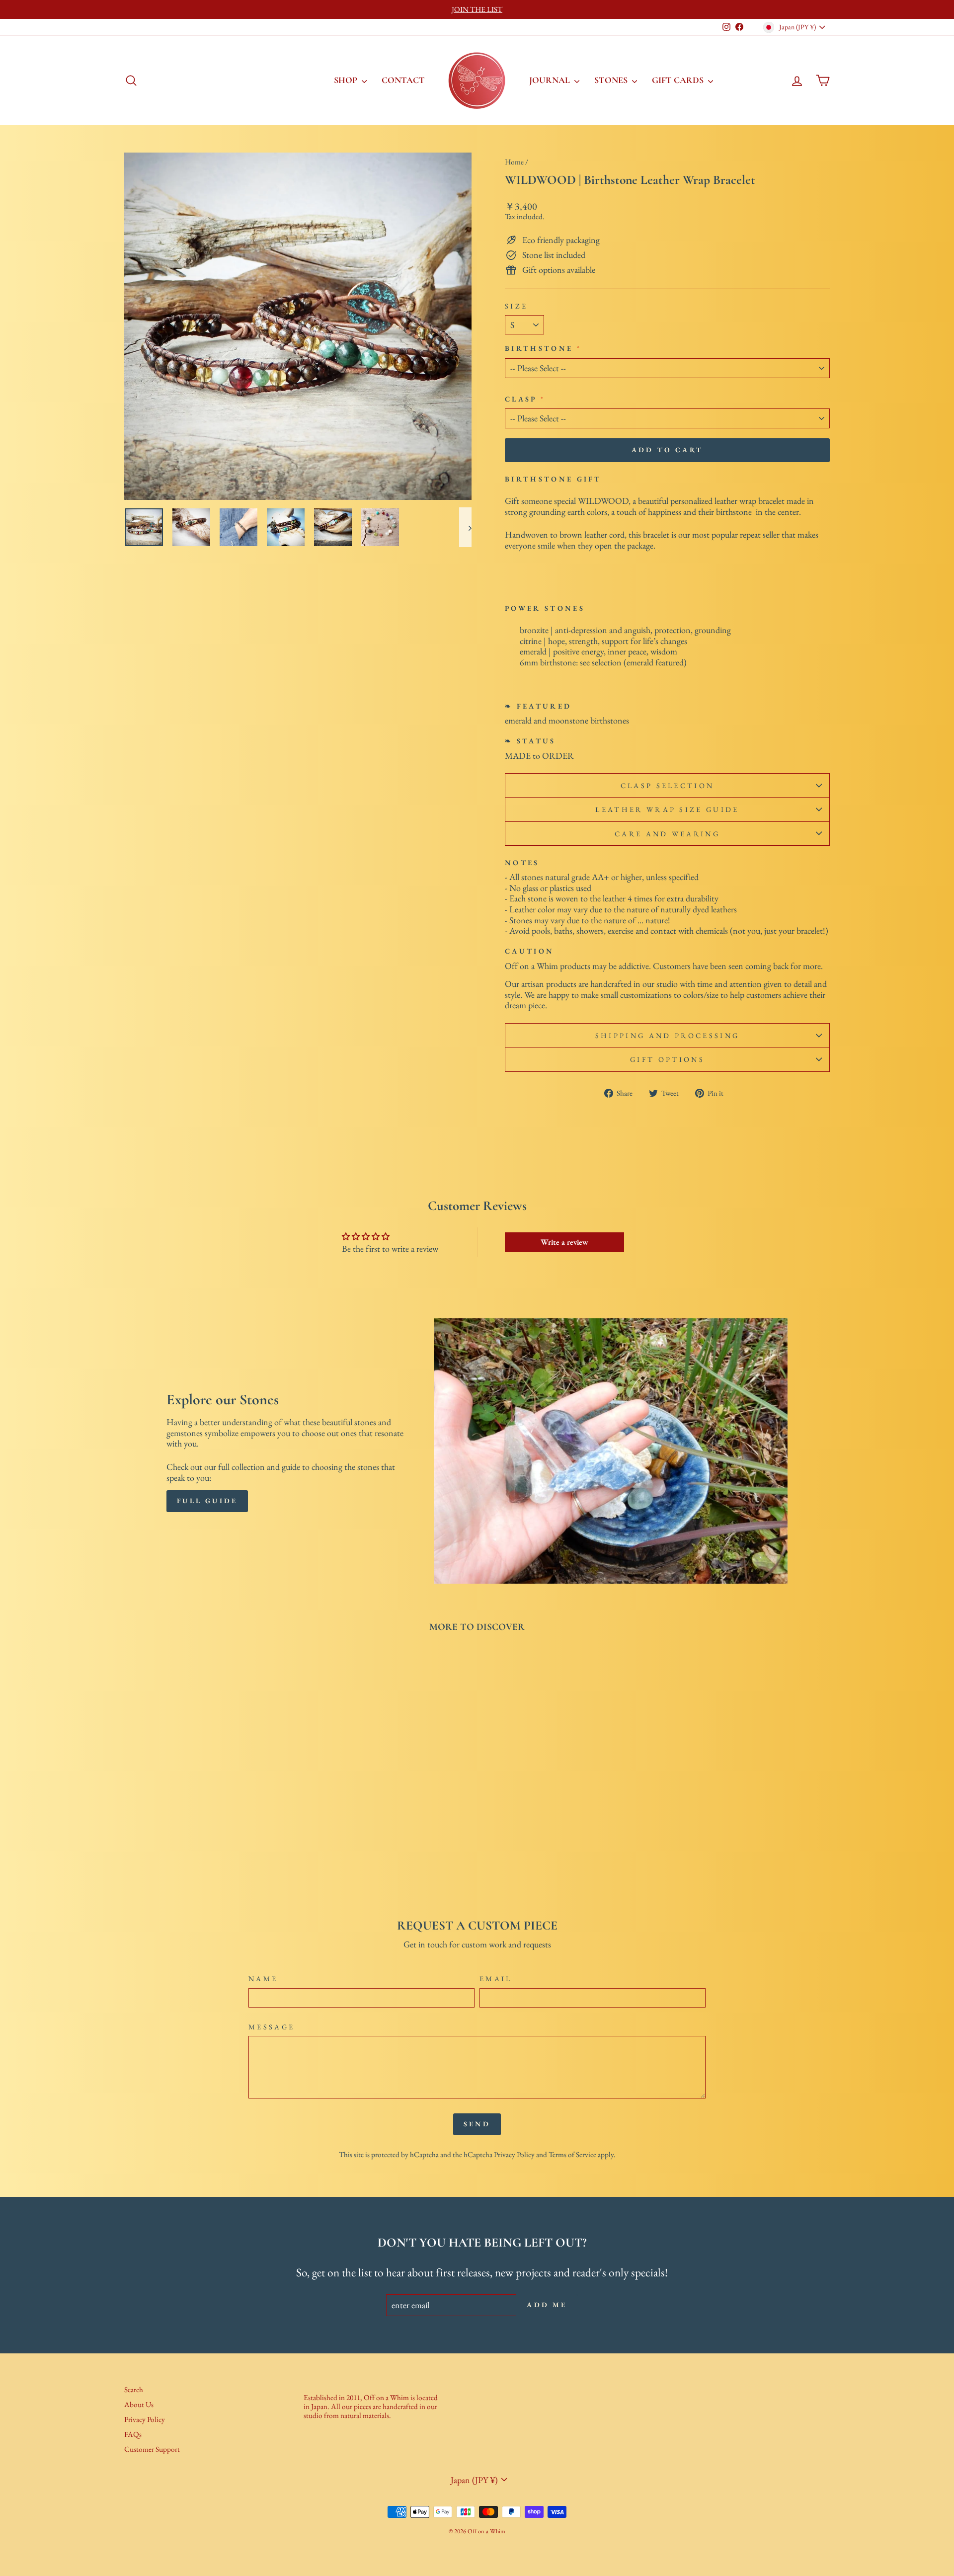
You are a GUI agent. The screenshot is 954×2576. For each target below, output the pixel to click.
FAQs (133, 2434)
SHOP (347, 80)
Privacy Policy (514, 2155)
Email (496, 1978)
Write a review (564, 1242)
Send (477, 2124)
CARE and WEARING (667, 834)
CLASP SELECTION (668, 785)
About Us (139, 2405)
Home (514, 162)
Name (263, 1978)
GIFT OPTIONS (667, 1059)
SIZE (516, 306)
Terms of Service (572, 2155)
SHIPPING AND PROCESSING (667, 1035)
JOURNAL (551, 80)
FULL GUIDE (207, 1501)
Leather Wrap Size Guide (667, 809)
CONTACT (403, 80)
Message (272, 2027)
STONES (612, 80)
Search (134, 2390)
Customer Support (152, 2449)
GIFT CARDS (679, 80)
